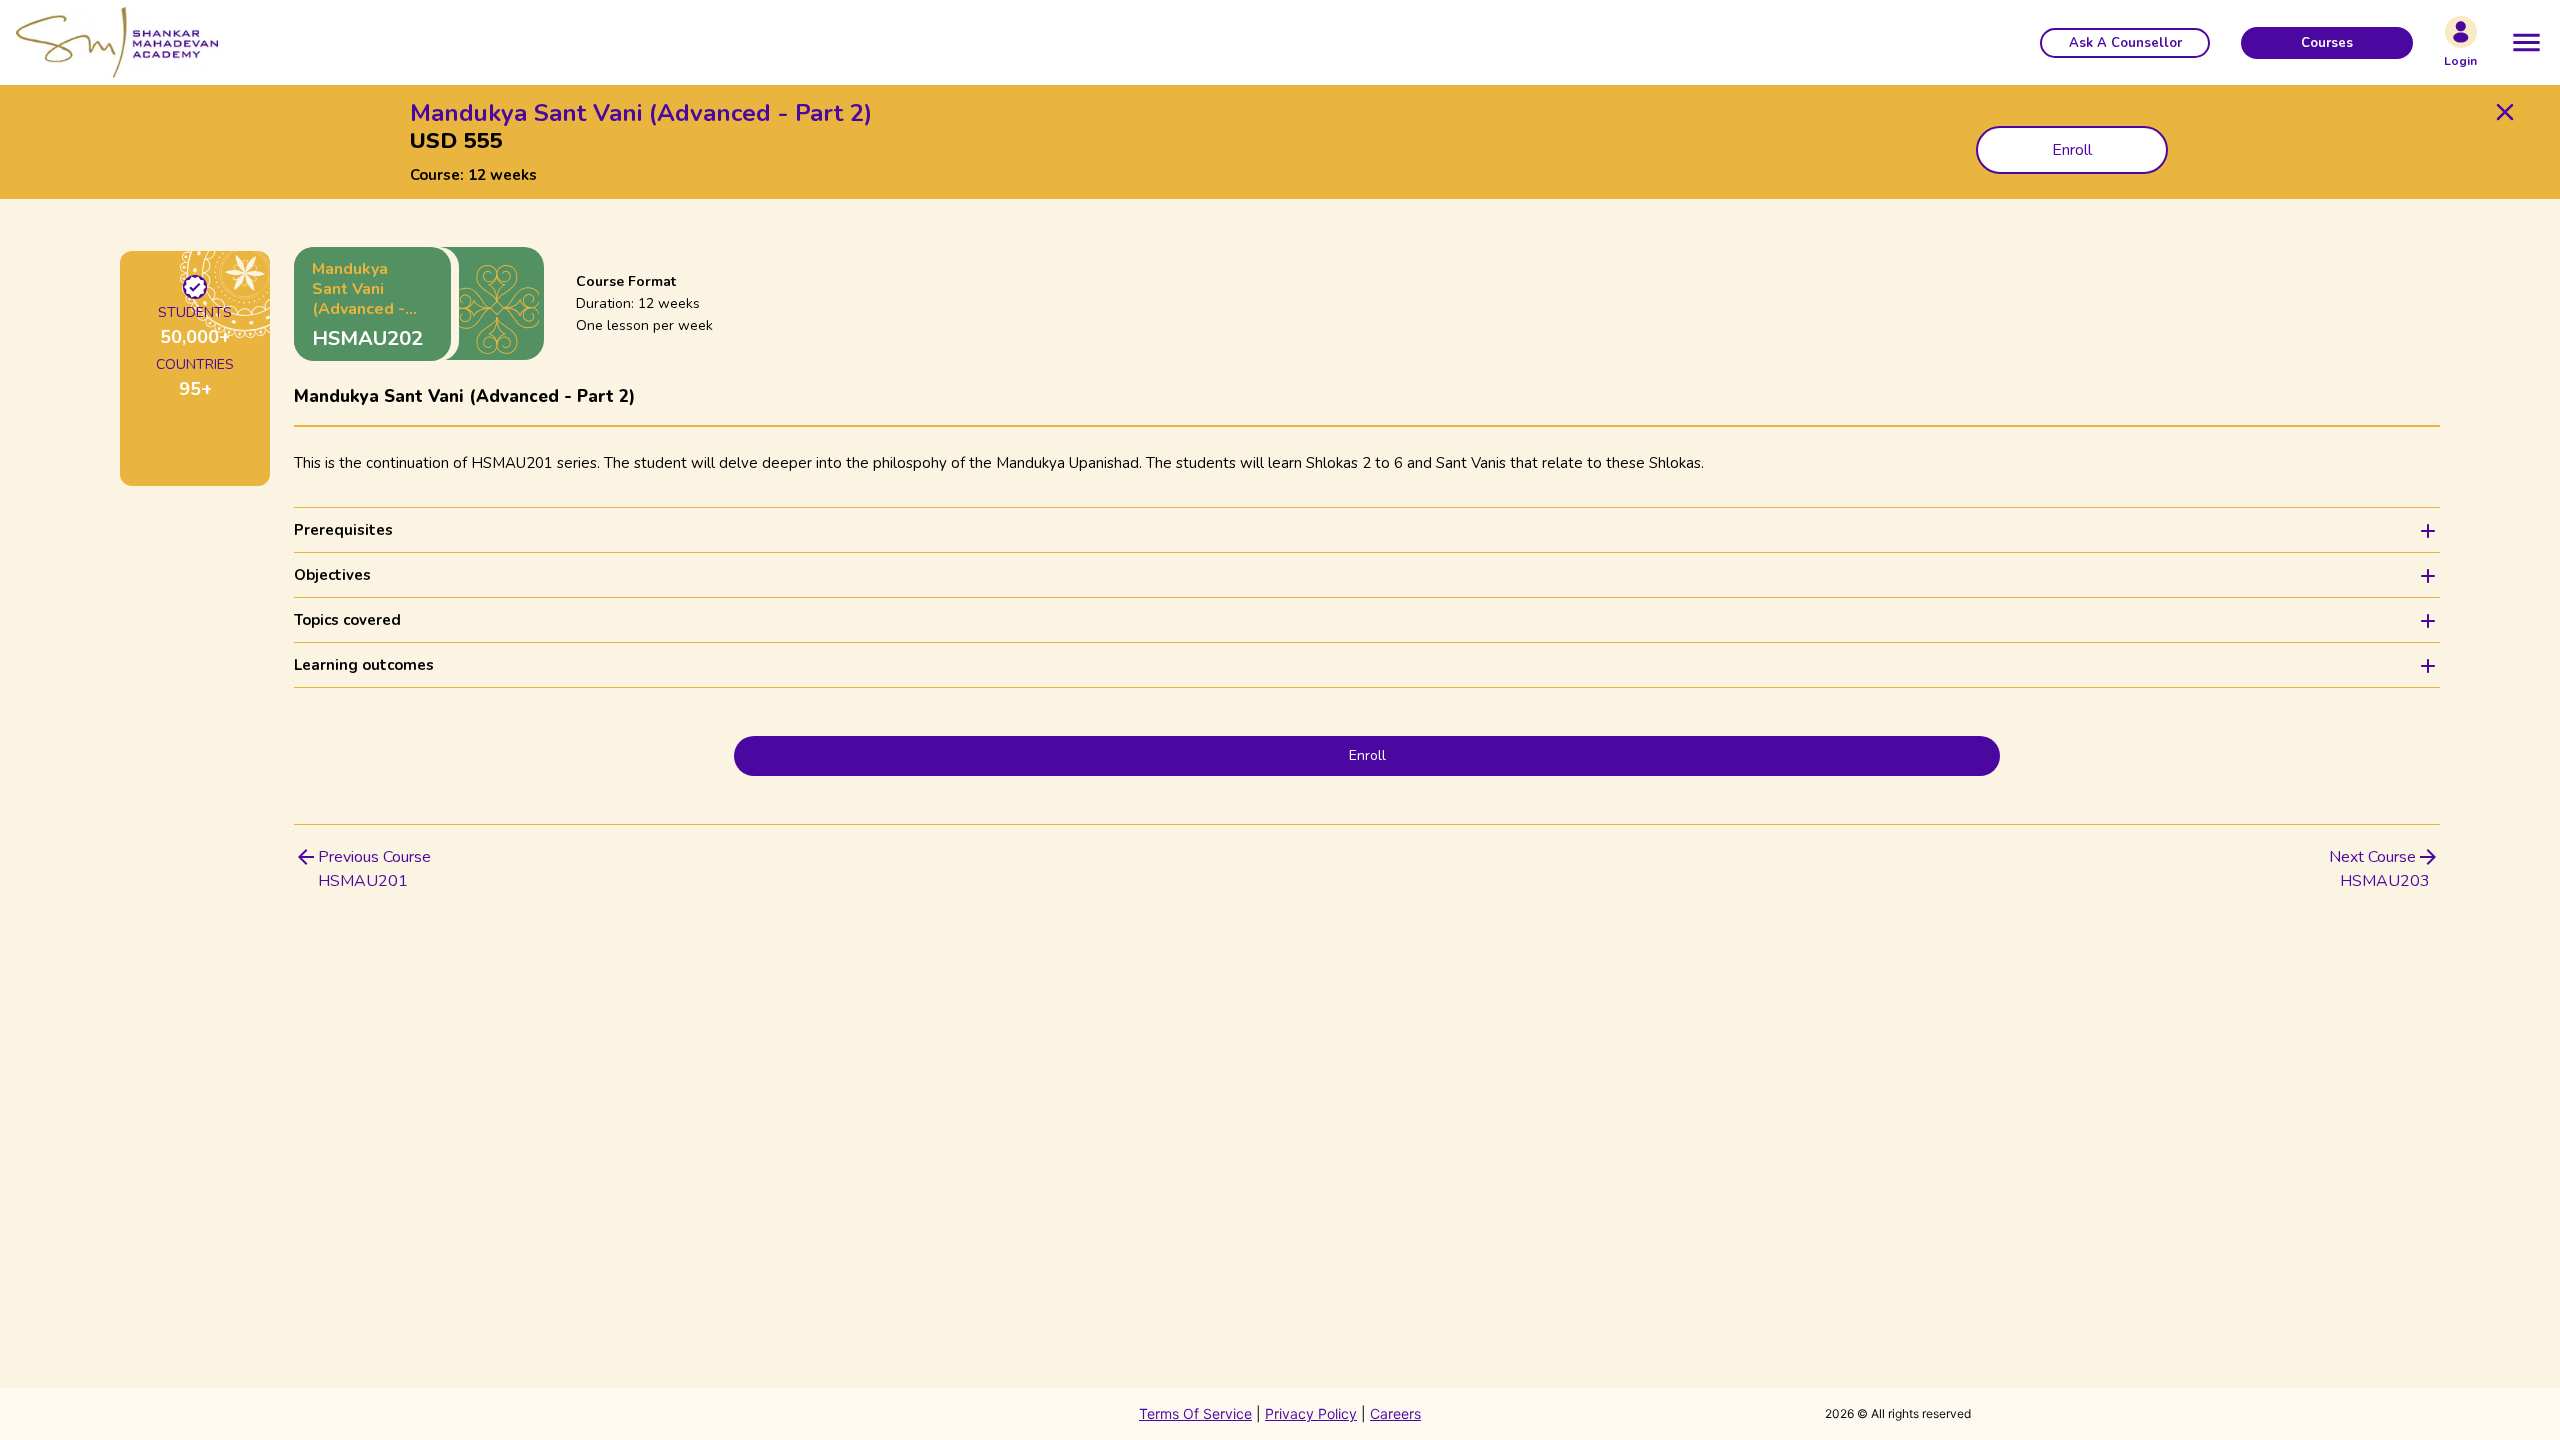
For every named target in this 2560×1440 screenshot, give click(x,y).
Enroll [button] (2072, 150)
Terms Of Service (1195, 1413)
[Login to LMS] (2461, 32)
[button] (2125, 43)
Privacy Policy (1311, 1413)
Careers (1395, 1413)
